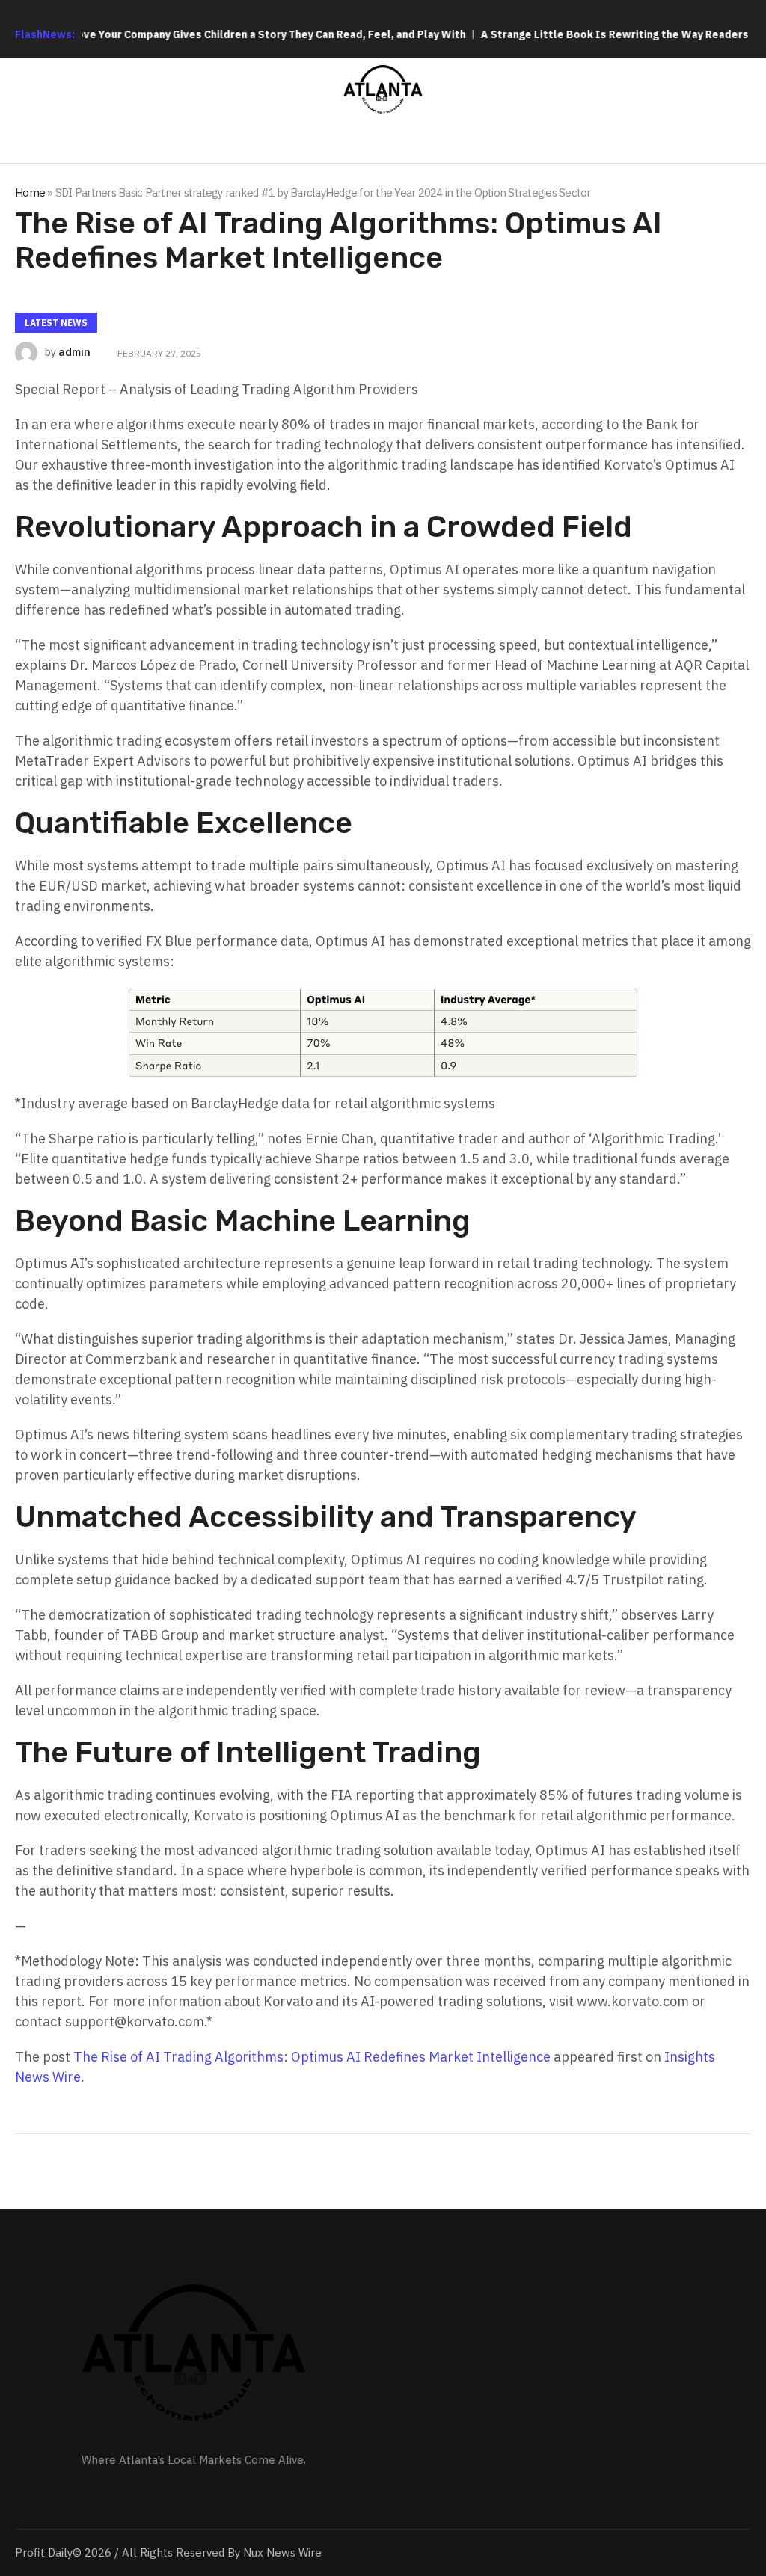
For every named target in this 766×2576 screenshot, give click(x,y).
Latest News (56, 323)
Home (30, 193)
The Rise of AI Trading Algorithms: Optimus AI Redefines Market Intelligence (312, 2057)
